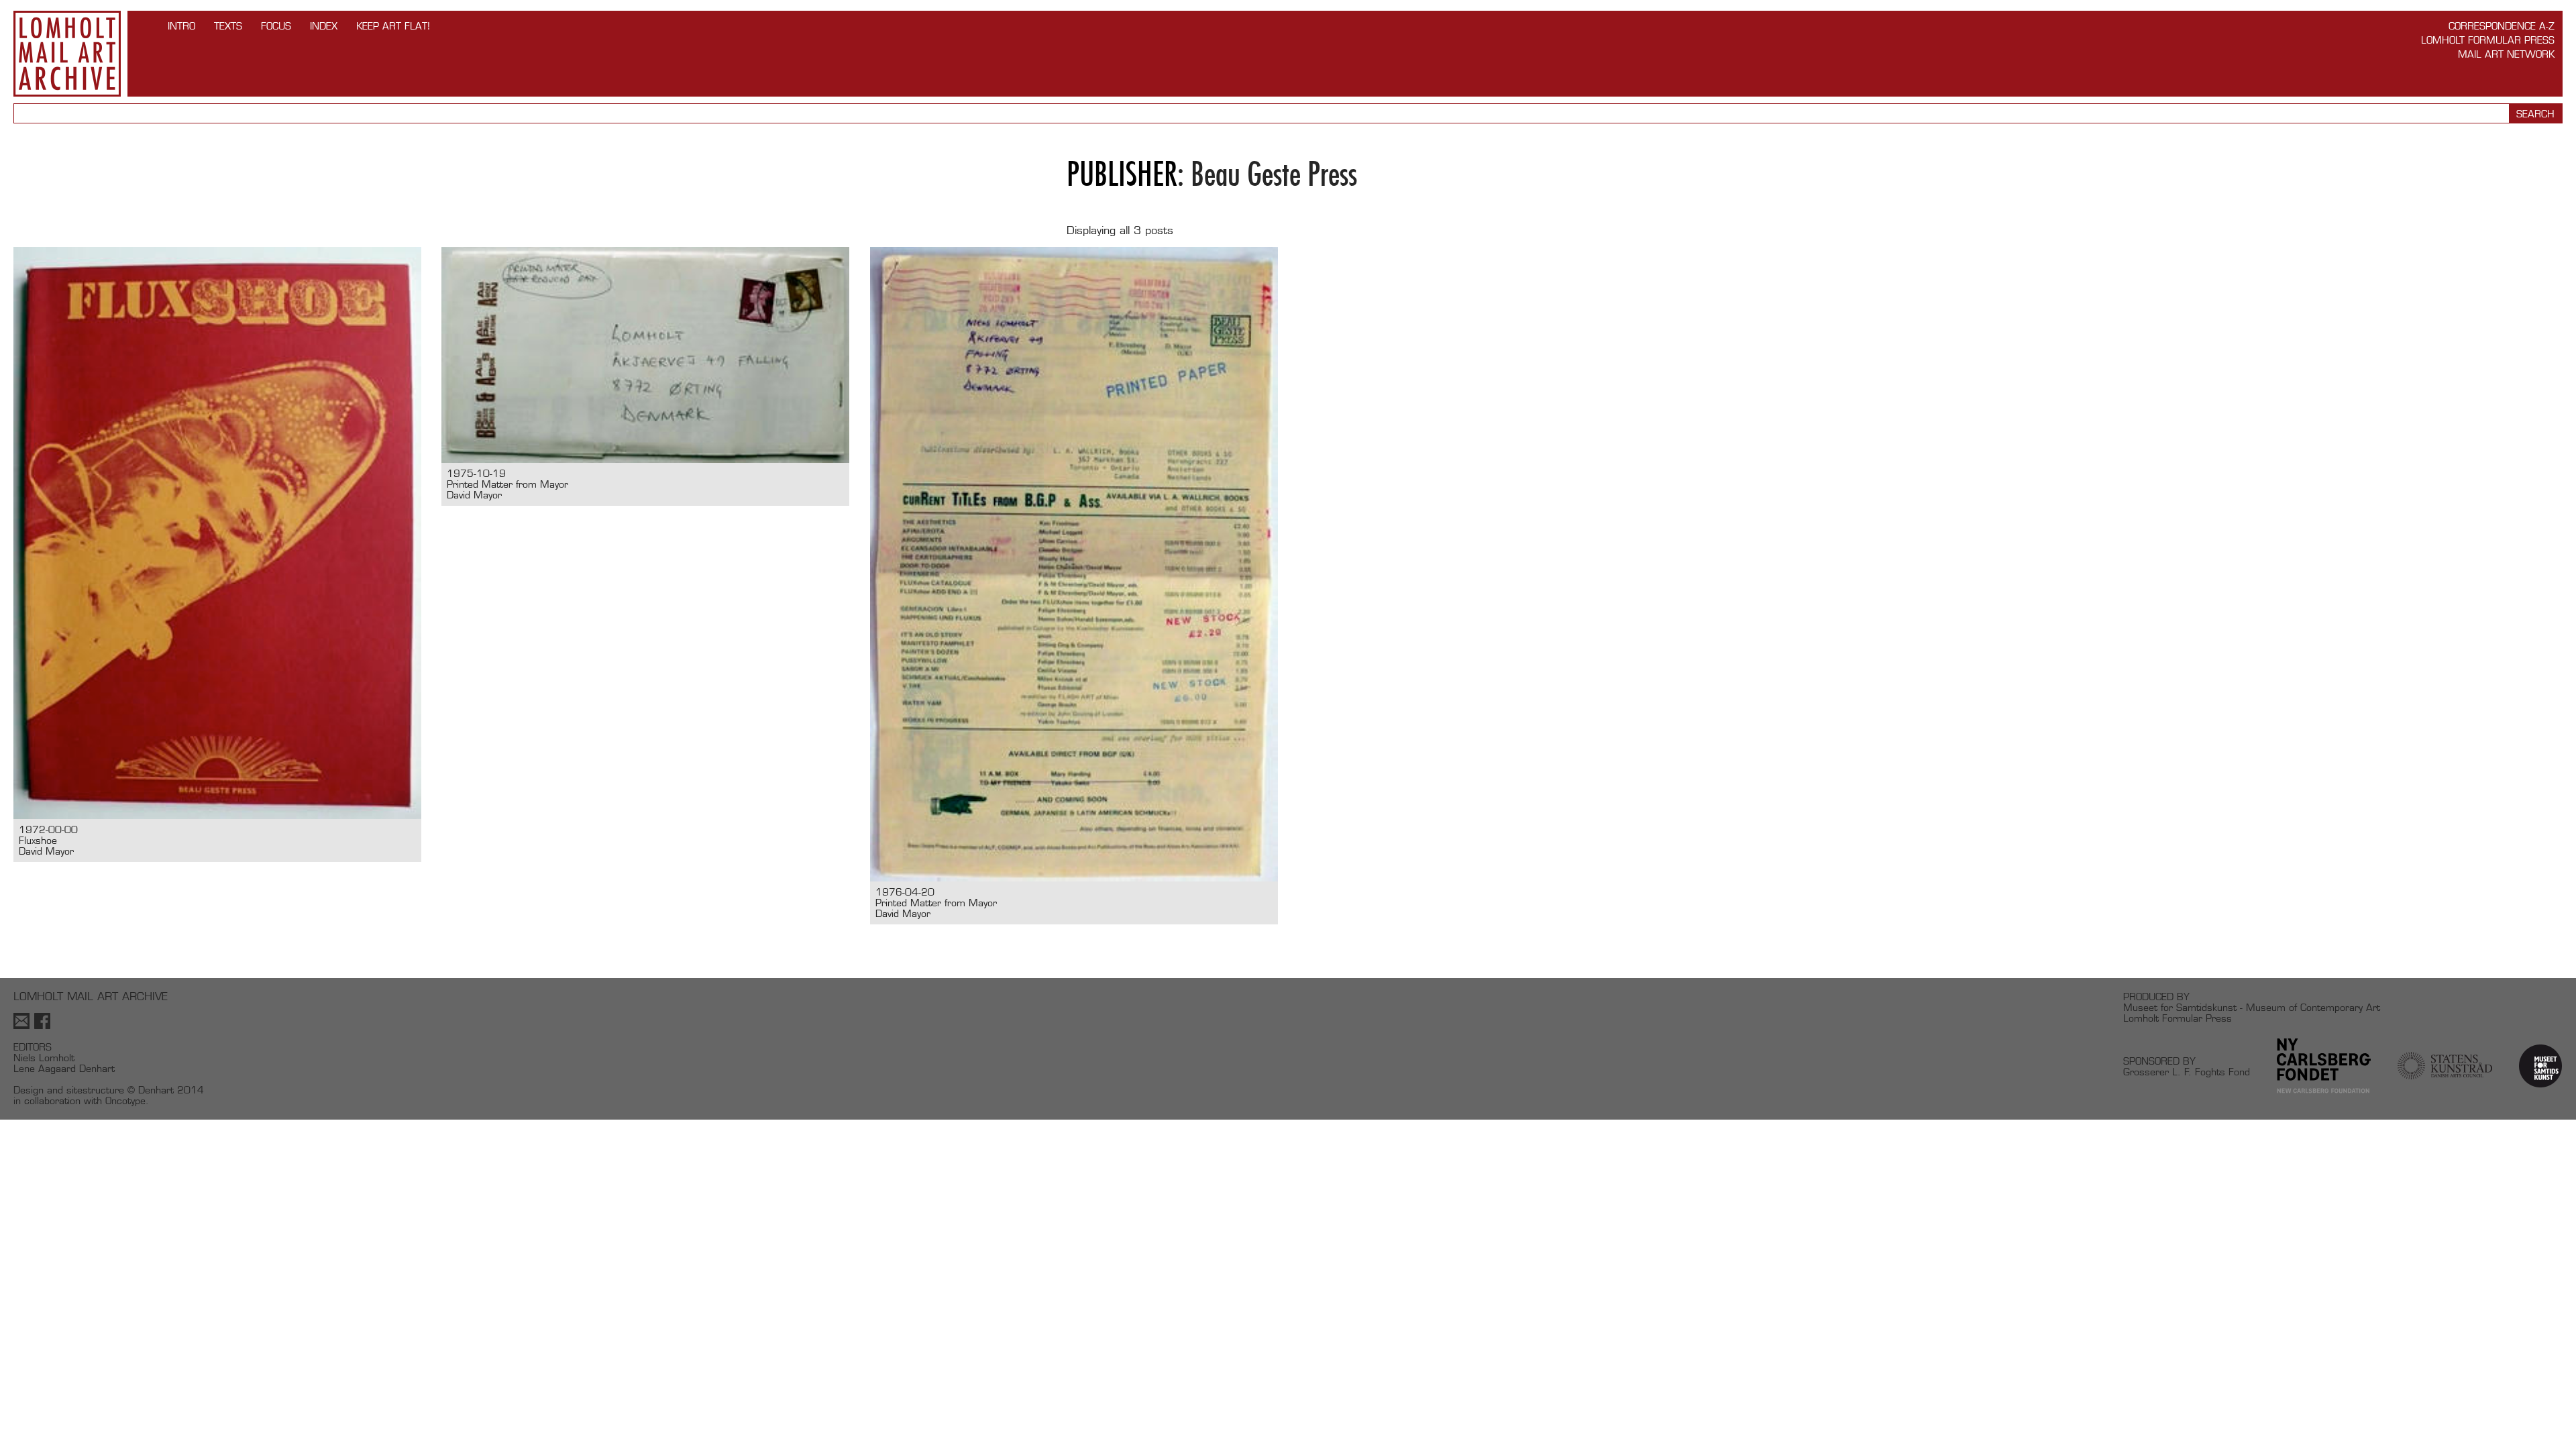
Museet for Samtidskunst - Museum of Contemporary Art (2252, 1007)
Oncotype (125, 1101)
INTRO (181, 26)
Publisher (1122, 174)
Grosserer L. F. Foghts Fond (2187, 1072)
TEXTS (228, 26)
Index (324, 26)
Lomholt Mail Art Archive (67, 54)
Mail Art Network (2506, 54)
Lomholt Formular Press (2488, 40)
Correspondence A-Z (2502, 26)
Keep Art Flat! (393, 26)
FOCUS (276, 26)
